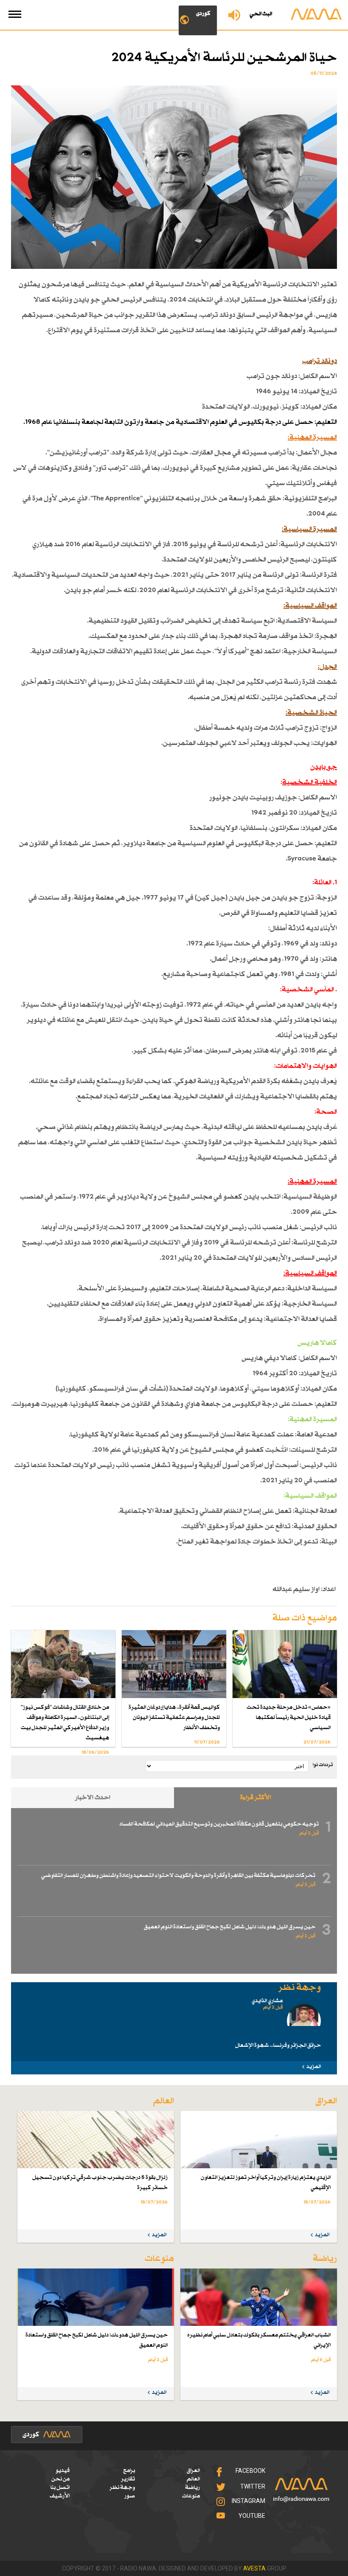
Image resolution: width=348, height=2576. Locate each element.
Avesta (254, 2568)
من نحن (60, 2479)
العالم (193, 2479)
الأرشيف (60, 2496)
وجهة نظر (122, 2488)
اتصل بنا (60, 2488)
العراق (193, 2471)
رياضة (192, 2488)
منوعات (191, 2496)
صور (130, 2496)
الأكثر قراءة (256, 1798)
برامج (129, 2471)
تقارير (128, 2479)
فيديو (63, 2471)
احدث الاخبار (93, 1798)
